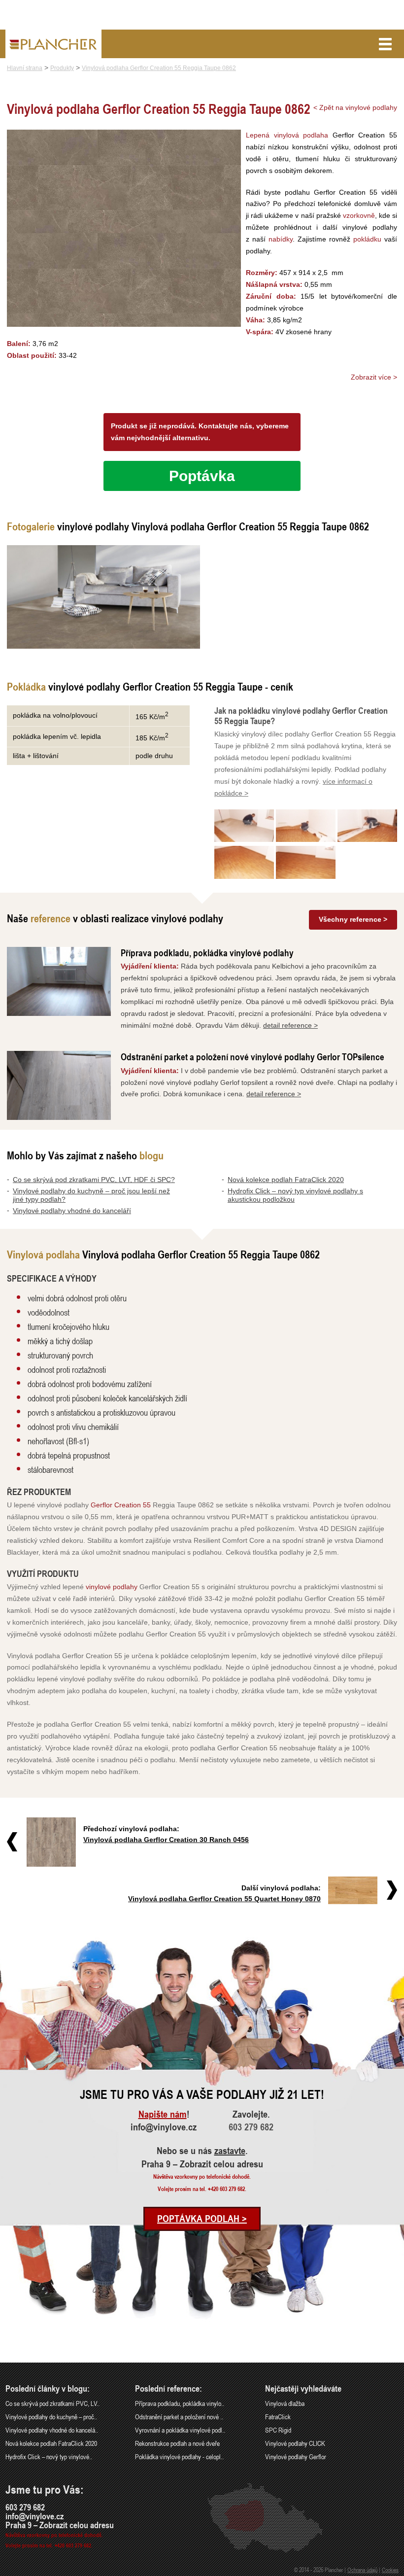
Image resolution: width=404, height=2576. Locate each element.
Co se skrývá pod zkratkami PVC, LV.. (52, 2403)
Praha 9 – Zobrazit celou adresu (202, 2164)
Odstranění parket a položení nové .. (179, 2417)
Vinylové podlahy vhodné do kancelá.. (52, 2430)
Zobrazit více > (374, 377)
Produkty (62, 68)
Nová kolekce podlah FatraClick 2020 (286, 1180)
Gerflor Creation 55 (121, 1505)
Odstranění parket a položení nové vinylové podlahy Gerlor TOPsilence (252, 1057)
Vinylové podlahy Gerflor (296, 2456)
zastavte (230, 2151)
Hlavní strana (25, 68)
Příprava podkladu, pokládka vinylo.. (180, 2403)
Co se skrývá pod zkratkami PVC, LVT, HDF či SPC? (94, 1180)
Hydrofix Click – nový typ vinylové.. (49, 2456)
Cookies (390, 2570)
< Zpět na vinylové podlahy (355, 107)
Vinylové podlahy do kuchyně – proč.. (51, 2417)
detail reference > (290, 1025)
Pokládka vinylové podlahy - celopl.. (179, 2456)
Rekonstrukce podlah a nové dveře (177, 2443)
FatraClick (278, 2417)
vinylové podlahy (112, 1587)
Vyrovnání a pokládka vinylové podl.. (180, 2430)
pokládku (367, 239)
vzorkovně (359, 215)
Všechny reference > (353, 919)
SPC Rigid (278, 2430)
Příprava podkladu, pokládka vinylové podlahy (207, 953)
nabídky (281, 239)
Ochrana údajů (362, 2570)
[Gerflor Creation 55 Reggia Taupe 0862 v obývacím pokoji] (103, 597)
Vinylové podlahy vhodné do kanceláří (72, 1211)
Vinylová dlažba (285, 2403)
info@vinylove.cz (164, 2127)
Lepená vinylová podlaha (287, 135)
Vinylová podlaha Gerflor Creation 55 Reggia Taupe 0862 (159, 68)
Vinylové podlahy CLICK (295, 2443)
